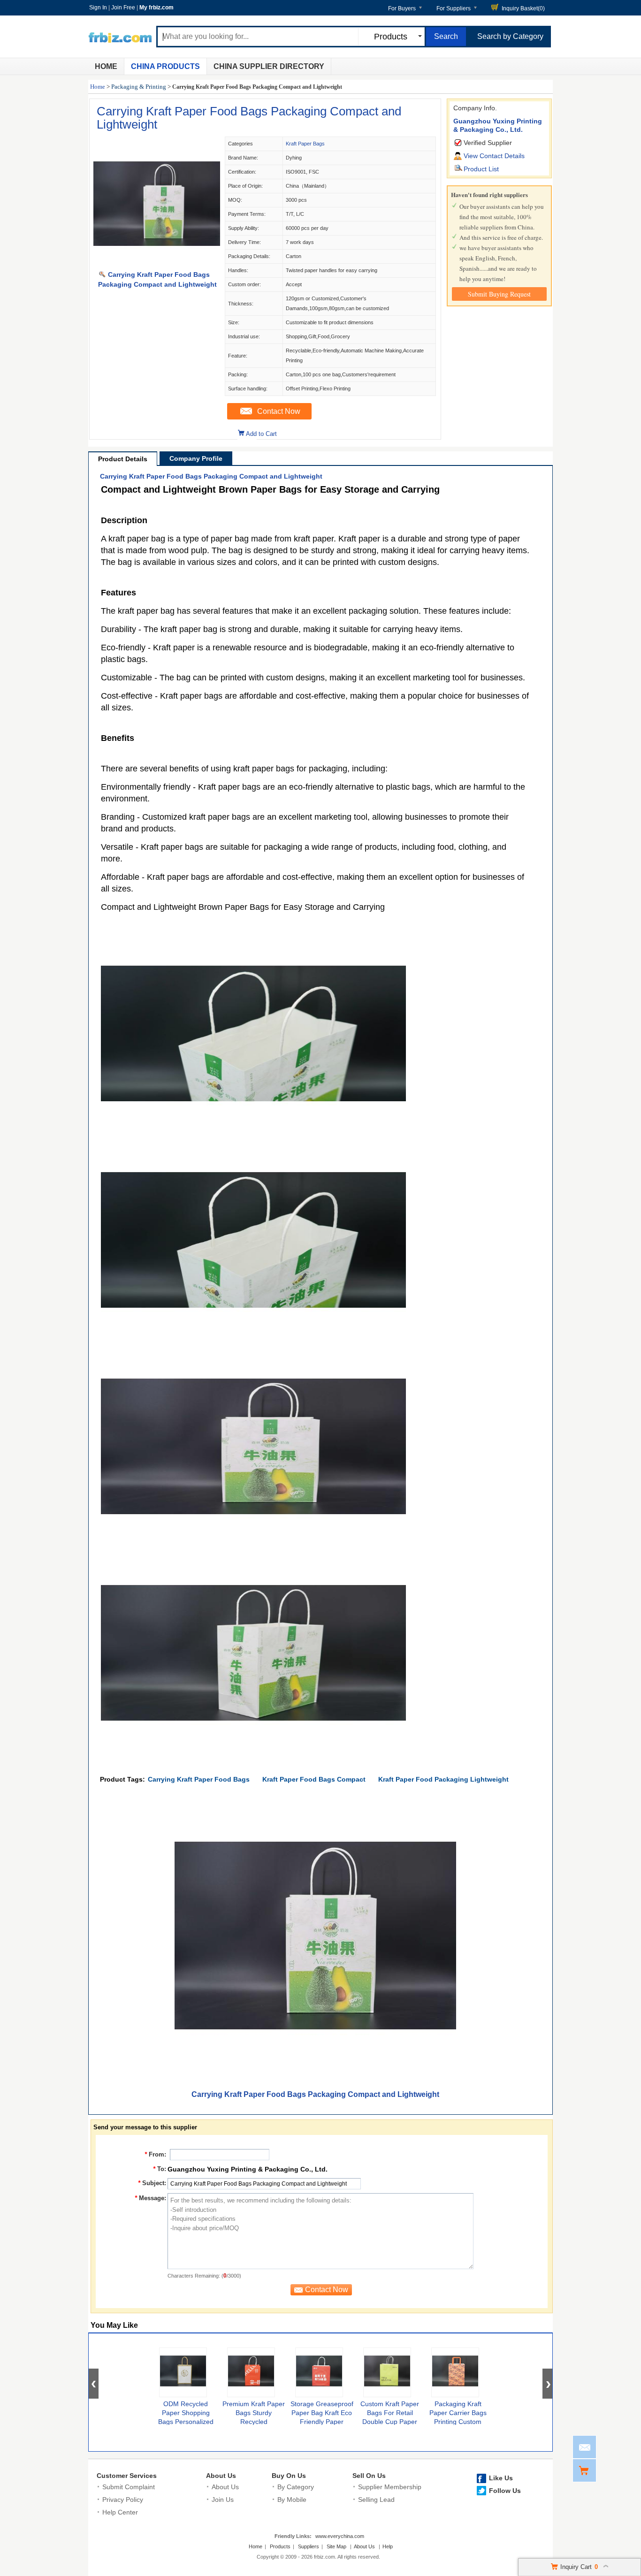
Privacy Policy (123, 2500)
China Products (165, 66)
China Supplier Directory (269, 66)
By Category (296, 2487)
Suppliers (309, 2546)
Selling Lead (376, 2500)
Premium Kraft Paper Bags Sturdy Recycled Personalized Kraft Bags (254, 2422)
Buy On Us (289, 2476)
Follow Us (505, 2491)
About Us (221, 2476)
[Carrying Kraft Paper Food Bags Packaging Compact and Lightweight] (157, 265)
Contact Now (279, 411)
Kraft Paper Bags (305, 144)
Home (106, 66)
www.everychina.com (340, 2536)
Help (388, 2546)
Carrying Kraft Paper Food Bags (199, 1779)
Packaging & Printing (139, 87)
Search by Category (510, 36)
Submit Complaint (129, 2487)
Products (280, 2546)
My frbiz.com (156, 8)
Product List (481, 169)
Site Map (336, 2546)
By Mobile (292, 2500)
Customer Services (127, 2476)
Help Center (120, 2512)
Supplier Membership (390, 2487)
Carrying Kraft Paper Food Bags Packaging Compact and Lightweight (249, 118)
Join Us (223, 2500)
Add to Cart (261, 434)
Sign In (98, 8)
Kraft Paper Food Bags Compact (314, 1779)
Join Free (123, 8)
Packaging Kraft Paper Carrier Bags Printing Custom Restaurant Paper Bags (458, 2422)
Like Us (501, 2478)
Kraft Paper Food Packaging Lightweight (443, 1779)
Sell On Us (369, 2476)
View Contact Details (494, 156)
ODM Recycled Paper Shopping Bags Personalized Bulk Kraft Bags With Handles (186, 2422)
